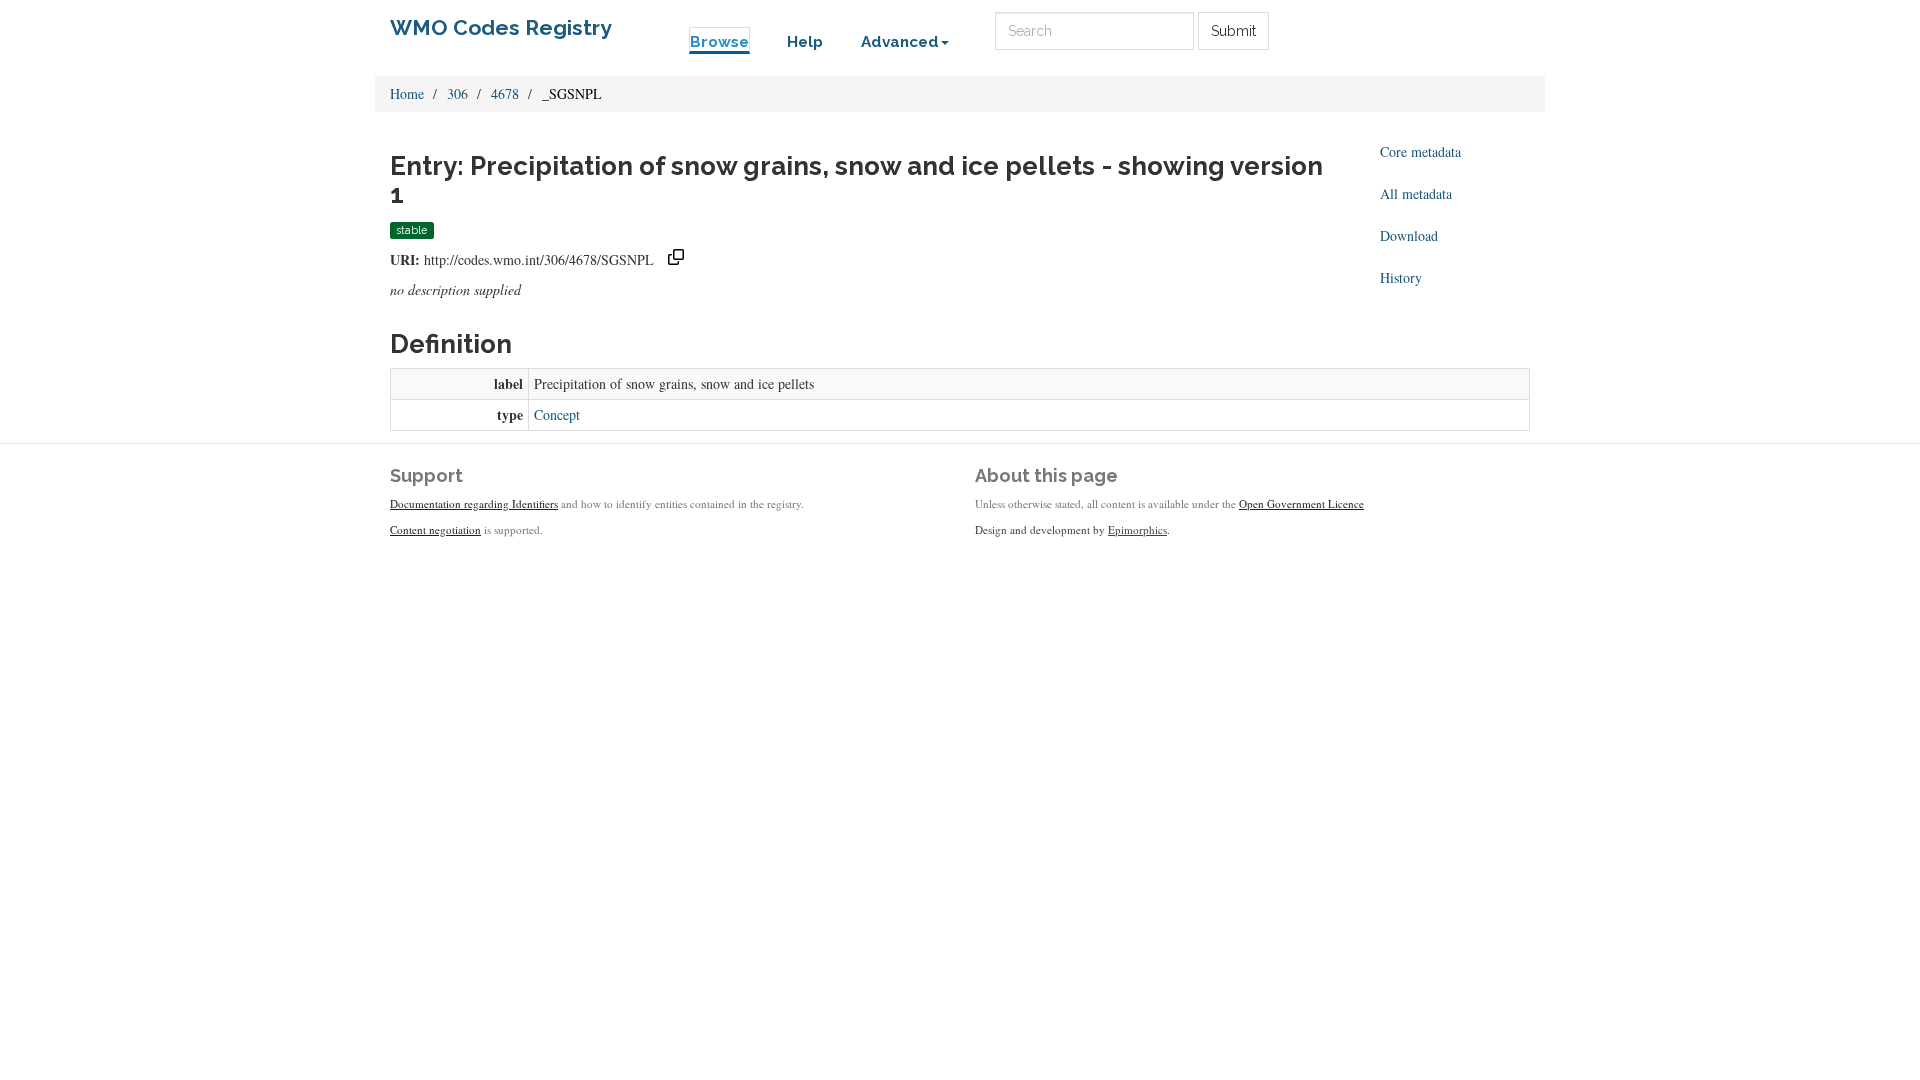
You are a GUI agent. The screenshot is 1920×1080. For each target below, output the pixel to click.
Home (407, 93)
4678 (505, 93)
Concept (557, 414)
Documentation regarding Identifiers (474, 503)
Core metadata (1420, 151)
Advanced (900, 42)
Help (805, 42)
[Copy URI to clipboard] (676, 259)
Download (1409, 235)
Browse (719, 42)
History (1401, 277)
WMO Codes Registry (501, 27)
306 (457, 93)
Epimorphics (1137, 529)
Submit (1233, 31)
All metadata (1416, 193)
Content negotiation (435, 529)
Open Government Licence (1301, 503)
